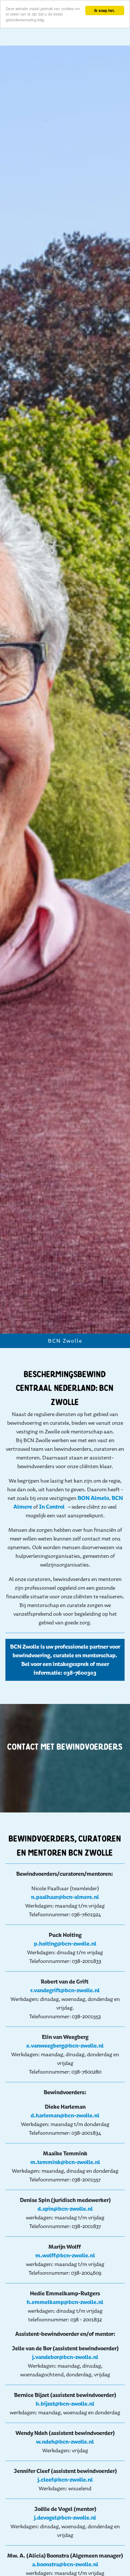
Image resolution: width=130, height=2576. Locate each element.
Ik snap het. (105, 10)
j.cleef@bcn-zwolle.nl (65, 2480)
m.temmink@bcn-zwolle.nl (65, 2162)
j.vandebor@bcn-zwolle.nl (65, 2357)
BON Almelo (93, 1498)
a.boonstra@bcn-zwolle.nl (65, 2564)
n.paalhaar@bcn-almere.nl (65, 1897)
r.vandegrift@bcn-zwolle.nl (65, 1990)
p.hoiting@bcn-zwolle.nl (65, 1944)
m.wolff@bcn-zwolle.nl (65, 2255)
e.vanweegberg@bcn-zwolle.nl (65, 2046)
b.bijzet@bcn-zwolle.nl (65, 2404)
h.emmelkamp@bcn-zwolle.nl (65, 2302)
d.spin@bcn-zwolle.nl (65, 2209)
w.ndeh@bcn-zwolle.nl (65, 2442)
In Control (52, 1507)
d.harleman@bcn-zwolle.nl (65, 2115)
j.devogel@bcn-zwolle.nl (65, 2518)
